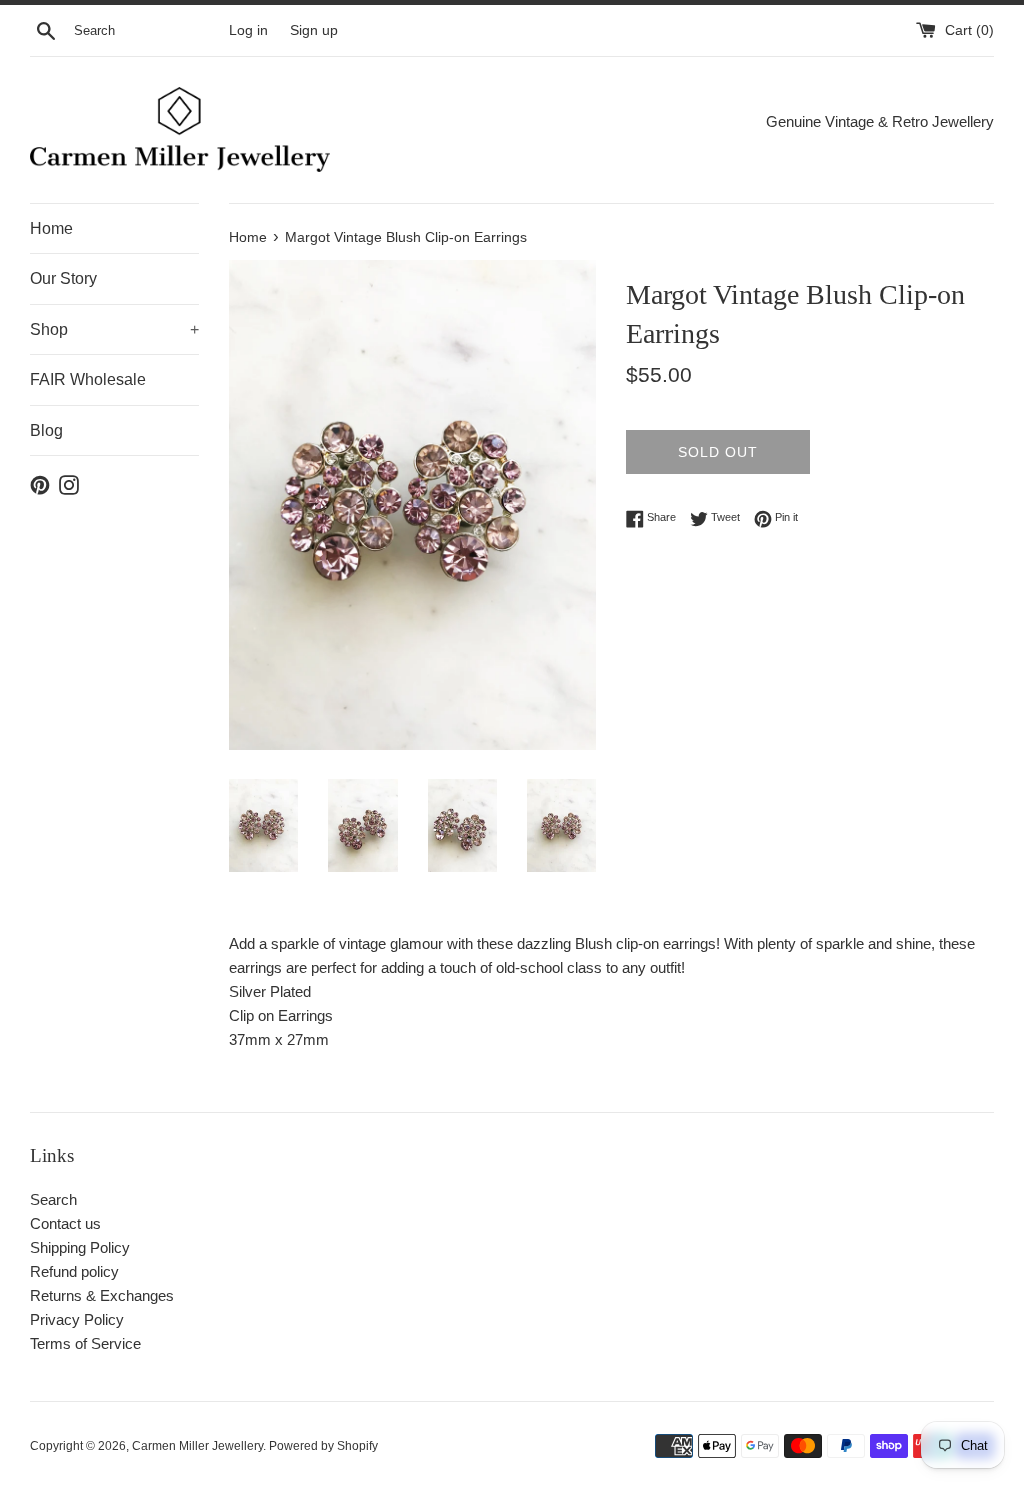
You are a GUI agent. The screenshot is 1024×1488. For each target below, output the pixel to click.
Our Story (63, 278)
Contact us (65, 1223)
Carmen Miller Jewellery (197, 1446)
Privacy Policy (77, 1319)
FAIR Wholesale (88, 379)
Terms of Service (85, 1343)
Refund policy (74, 1271)
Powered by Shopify (323, 1446)
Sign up (314, 30)
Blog (46, 430)
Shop (114, 329)
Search (53, 1199)
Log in (248, 30)
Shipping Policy (80, 1247)
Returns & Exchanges (102, 1295)
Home (51, 228)
